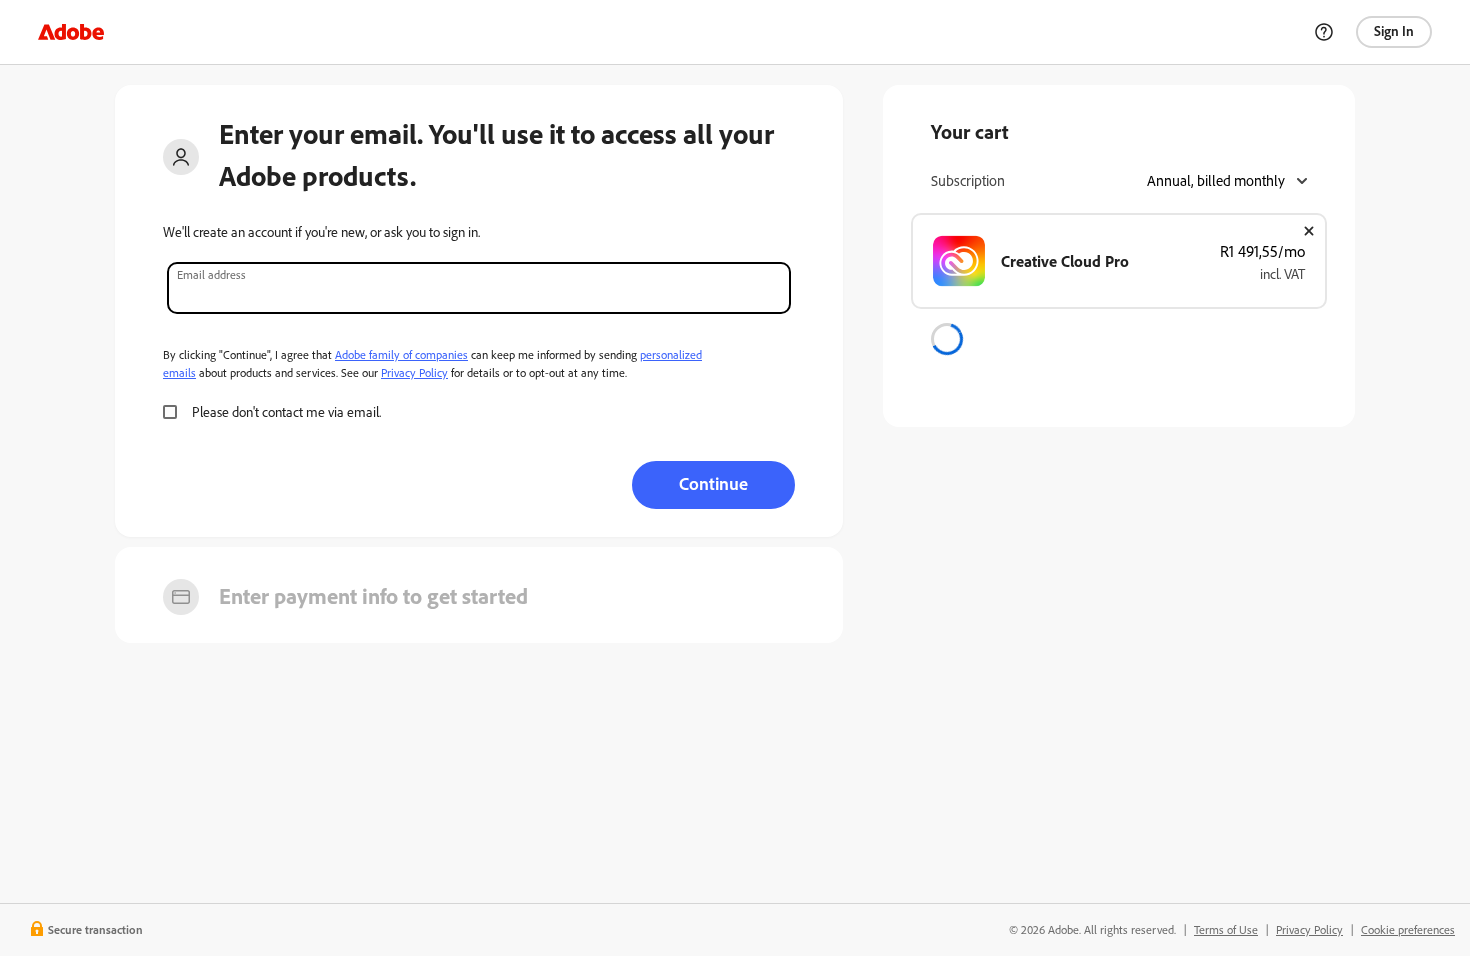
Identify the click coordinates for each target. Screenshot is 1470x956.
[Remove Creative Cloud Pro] (1309, 231)
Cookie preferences (1408, 929)
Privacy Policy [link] (1309, 929)
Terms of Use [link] (1226, 929)
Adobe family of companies (401, 354)
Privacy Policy (414, 372)
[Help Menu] (1324, 32)
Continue (713, 483)
